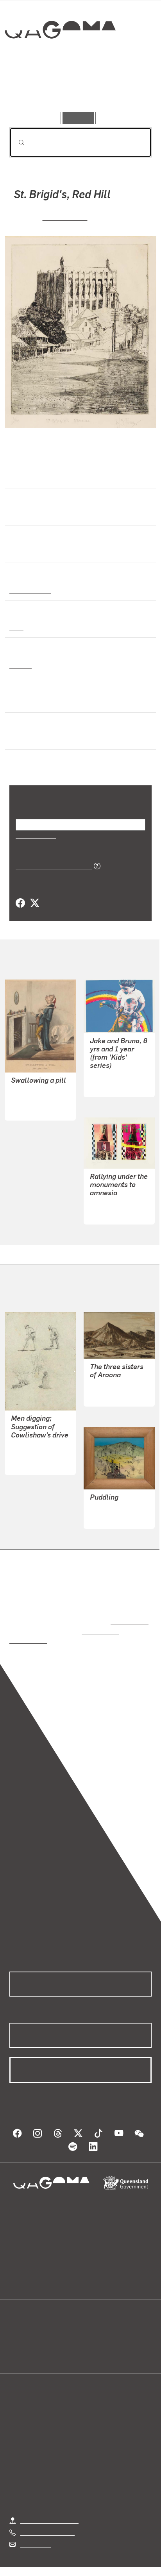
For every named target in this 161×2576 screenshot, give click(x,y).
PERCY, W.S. (65, 217)
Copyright (129, 2560)
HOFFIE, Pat (106, 1204)
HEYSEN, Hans (110, 1377)
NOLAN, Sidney (111, 1500)
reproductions (128, 1613)
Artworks (31, 89)
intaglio (20, 665)
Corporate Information (87, 2570)
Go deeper (128, 89)
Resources (114, 118)
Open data (23, 2326)
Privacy (93, 2560)
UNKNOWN (26, 1100)
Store (17, 2344)
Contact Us (35, 2526)
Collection (60, 58)
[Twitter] (34, 903)
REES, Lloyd (28, 1446)
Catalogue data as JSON (51, 865)
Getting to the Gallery (49, 2502)
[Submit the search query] (15, 143)
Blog (90, 2326)
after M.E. (24, 1109)
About (92, 2335)
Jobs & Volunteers (45, 2560)
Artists (78, 89)
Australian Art (30, 590)
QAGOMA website (34, 2335)
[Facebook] (20, 903)
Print (16, 627)
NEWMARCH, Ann (115, 1076)
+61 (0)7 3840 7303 (47, 2514)
